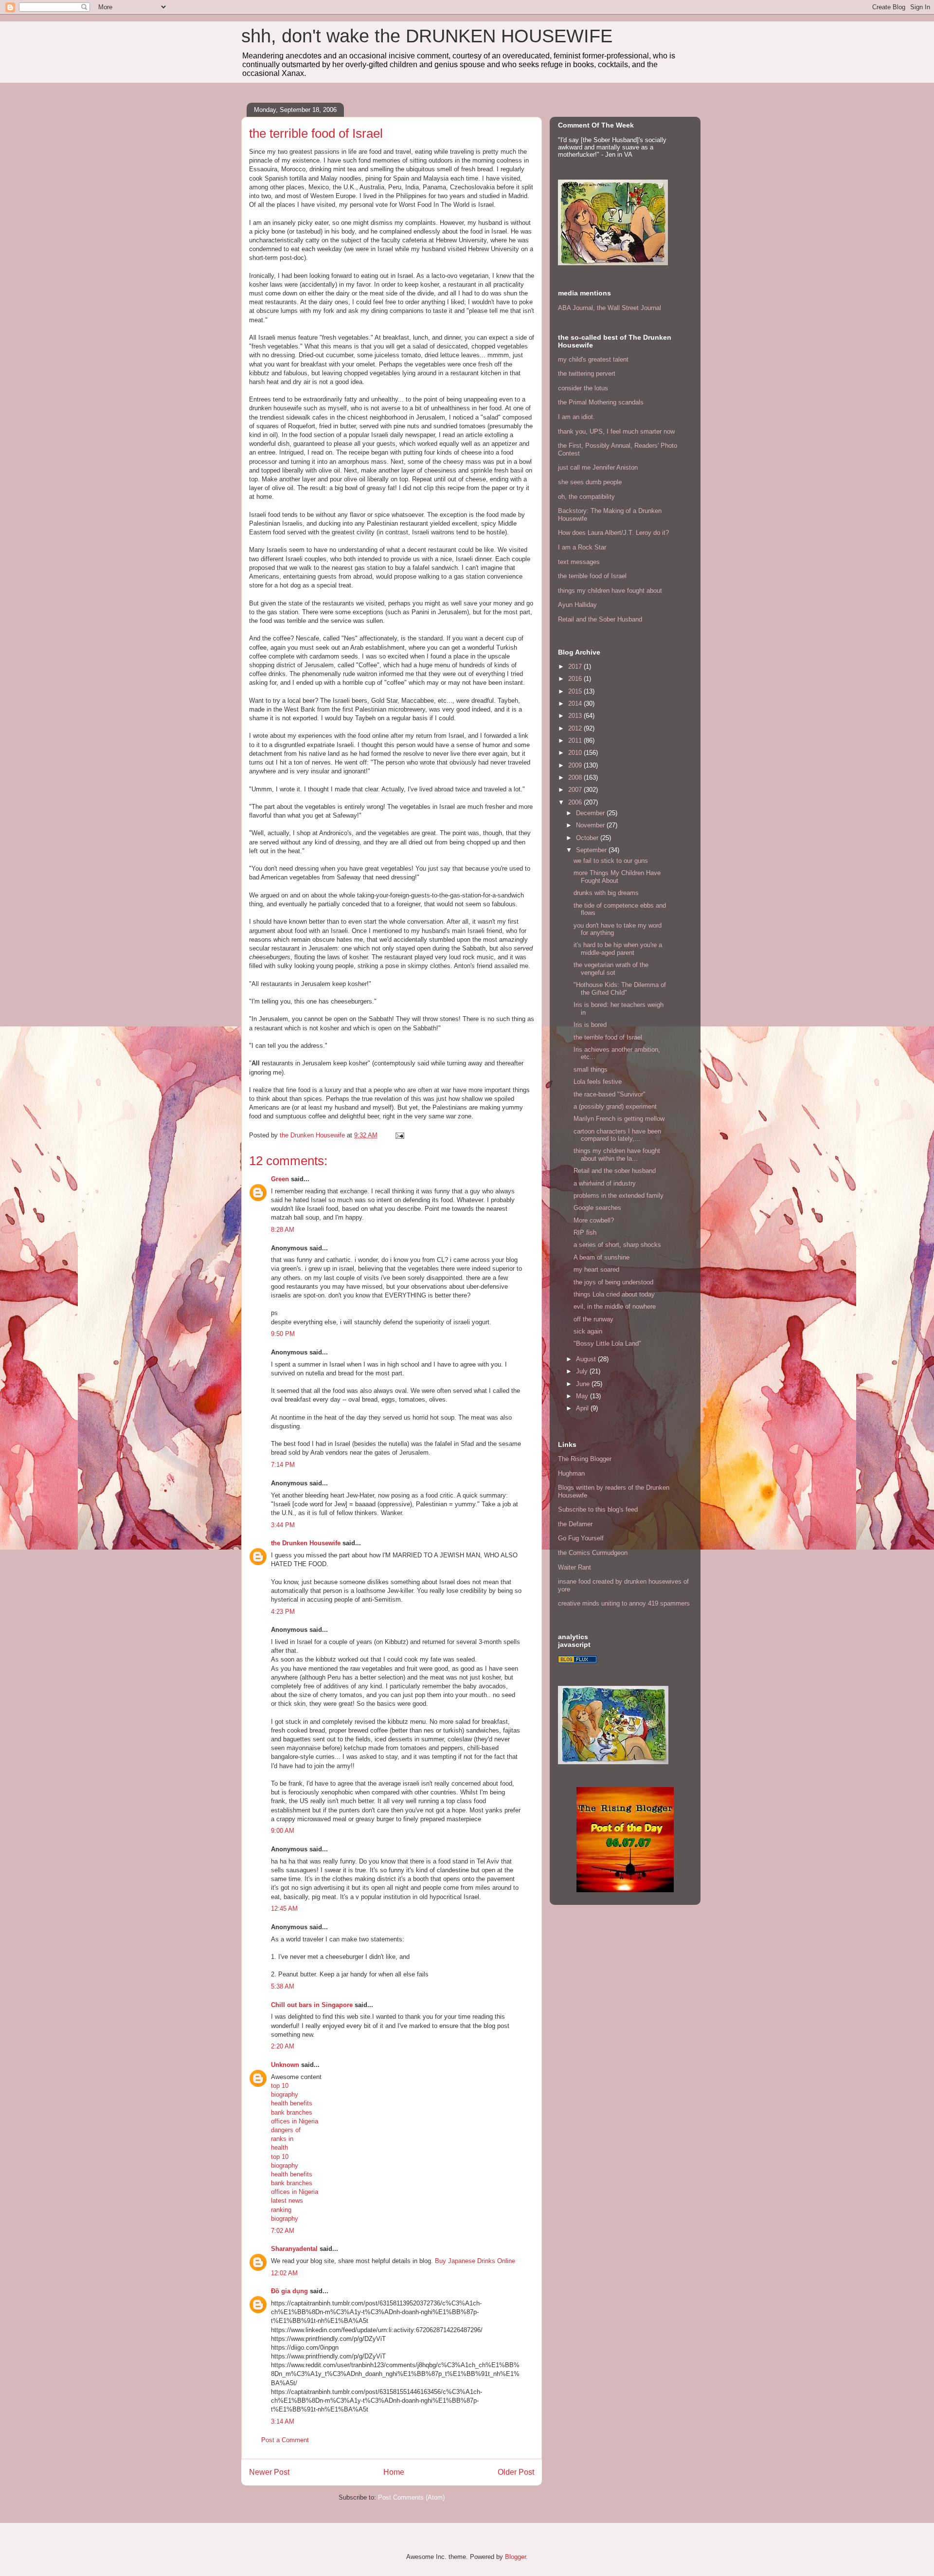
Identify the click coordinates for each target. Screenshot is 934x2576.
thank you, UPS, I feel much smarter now (616, 431)
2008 (576, 777)
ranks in (282, 2139)
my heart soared (596, 1270)
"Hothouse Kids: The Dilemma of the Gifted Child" (620, 989)
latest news (287, 2201)
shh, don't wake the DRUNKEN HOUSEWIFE (427, 36)
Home (394, 2472)
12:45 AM (284, 1909)
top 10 (280, 2086)
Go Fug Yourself (581, 1538)
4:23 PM (283, 1612)
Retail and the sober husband (615, 1171)
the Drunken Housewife (306, 1543)
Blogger (515, 2557)
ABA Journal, (576, 308)
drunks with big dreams (606, 893)
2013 (576, 716)
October (588, 838)
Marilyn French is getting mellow (619, 1119)
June (584, 1384)
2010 (576, 753)
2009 (576, 765)
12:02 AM (284, 2273)
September (592, 850)
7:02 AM (283, 2231)
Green (280, 1179)
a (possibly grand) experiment (615, 1106)
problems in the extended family (619, 1196)
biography (285, 2094)
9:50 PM (283, 1334)
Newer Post (269, 2472)
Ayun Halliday (577, 605)
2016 (576, 679)
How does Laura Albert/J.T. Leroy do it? (613, 533)
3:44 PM (283, 1525)
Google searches (597, 1208)
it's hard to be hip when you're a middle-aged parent (618, 949)
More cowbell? (594, 1220)
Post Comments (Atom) (411, 2497)
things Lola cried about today (614, 1294)
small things (591, 1069)
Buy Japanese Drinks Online (475, 2261)
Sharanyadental (294, 2249)
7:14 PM (283, 1465)
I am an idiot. (576, 417)
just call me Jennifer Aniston (598, 467)
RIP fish (585, 1233)
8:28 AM (283, 1230)
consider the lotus (583, 388)
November (591, 825)
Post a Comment (285, 2440)
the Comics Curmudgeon (593, 1553)
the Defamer (575, 1524)
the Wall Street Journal (629, 308)
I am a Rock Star (582, 547)
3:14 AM (283, 2421)
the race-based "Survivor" (610, 1094)
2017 (576, 667)
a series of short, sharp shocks (617, 1245)
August (587, 1359)
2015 (576, 691)
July (583, 1371)
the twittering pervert (587, 374)
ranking (281, 2210)
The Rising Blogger (585, 1459)
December (591, 813)
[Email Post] (399, 1135)
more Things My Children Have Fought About (617, 877)
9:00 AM (283, 1831)
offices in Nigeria (295, 2121)
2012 (576, 728)
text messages (579, 562)
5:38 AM (283, 1986)
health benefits (292, 2103)
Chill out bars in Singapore (312, 2005)
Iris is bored (590, 1025)
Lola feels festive (598, 1082)
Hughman (571, 1473)
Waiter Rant (575, 1567)
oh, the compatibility (586, 497)
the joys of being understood (613, 1282)
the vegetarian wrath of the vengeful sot (611, 969)
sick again (588, 1331)
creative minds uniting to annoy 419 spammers (624, 1603)
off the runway (593, 1319)
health (279, 2147)
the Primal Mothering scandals (601, 402)
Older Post (516, 2472)
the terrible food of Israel (592, 576)
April (583, 1408)
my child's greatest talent (593, 359)
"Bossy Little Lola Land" (607, 1343)
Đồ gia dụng (289, 2291)
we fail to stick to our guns (611, 861)
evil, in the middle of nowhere (615, 1306)
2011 (576, 740)
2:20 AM (283, 2046)
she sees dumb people (590, 482)
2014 (576, 703)
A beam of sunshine (602, 1257)
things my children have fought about (610, 591)
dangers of (286, 2130)
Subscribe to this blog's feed (598, 1509)
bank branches (292, 2112)
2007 (576, 790)
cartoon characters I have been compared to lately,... (617, 1135)
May (583, 1396)
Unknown (285, 2065)
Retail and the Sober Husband (600, 619)
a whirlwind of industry (605, 1183)
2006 (576, 802)
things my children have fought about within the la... (617, 1155)
